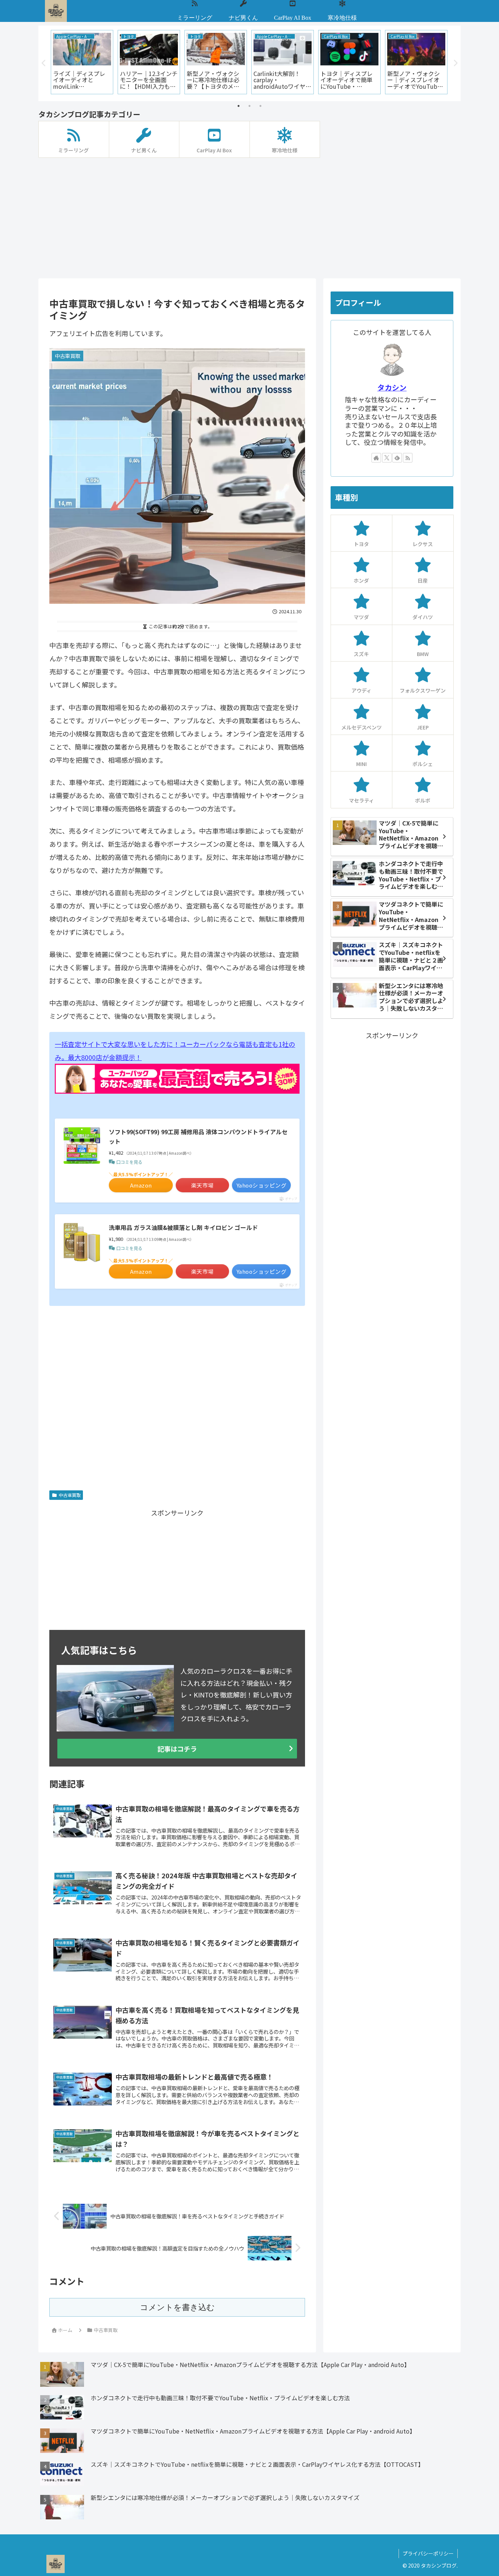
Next (455, 63)
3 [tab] (260, 106)
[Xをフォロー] (387, 458)
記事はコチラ (177, 1749)
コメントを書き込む (177, 2307)
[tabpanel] (82, 62)
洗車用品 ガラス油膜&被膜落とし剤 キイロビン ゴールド (183, 1227)
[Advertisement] (249, 218)
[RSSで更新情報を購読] (408, 458)
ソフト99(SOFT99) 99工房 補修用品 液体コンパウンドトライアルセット (198, 1136)
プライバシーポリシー (428, 2553)
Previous (44, 63)
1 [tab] (239, 106)
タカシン (392, 387)
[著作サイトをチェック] (376, 458)
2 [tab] (249, 106)
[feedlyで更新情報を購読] (397, 458)
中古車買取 (70, 1495)
